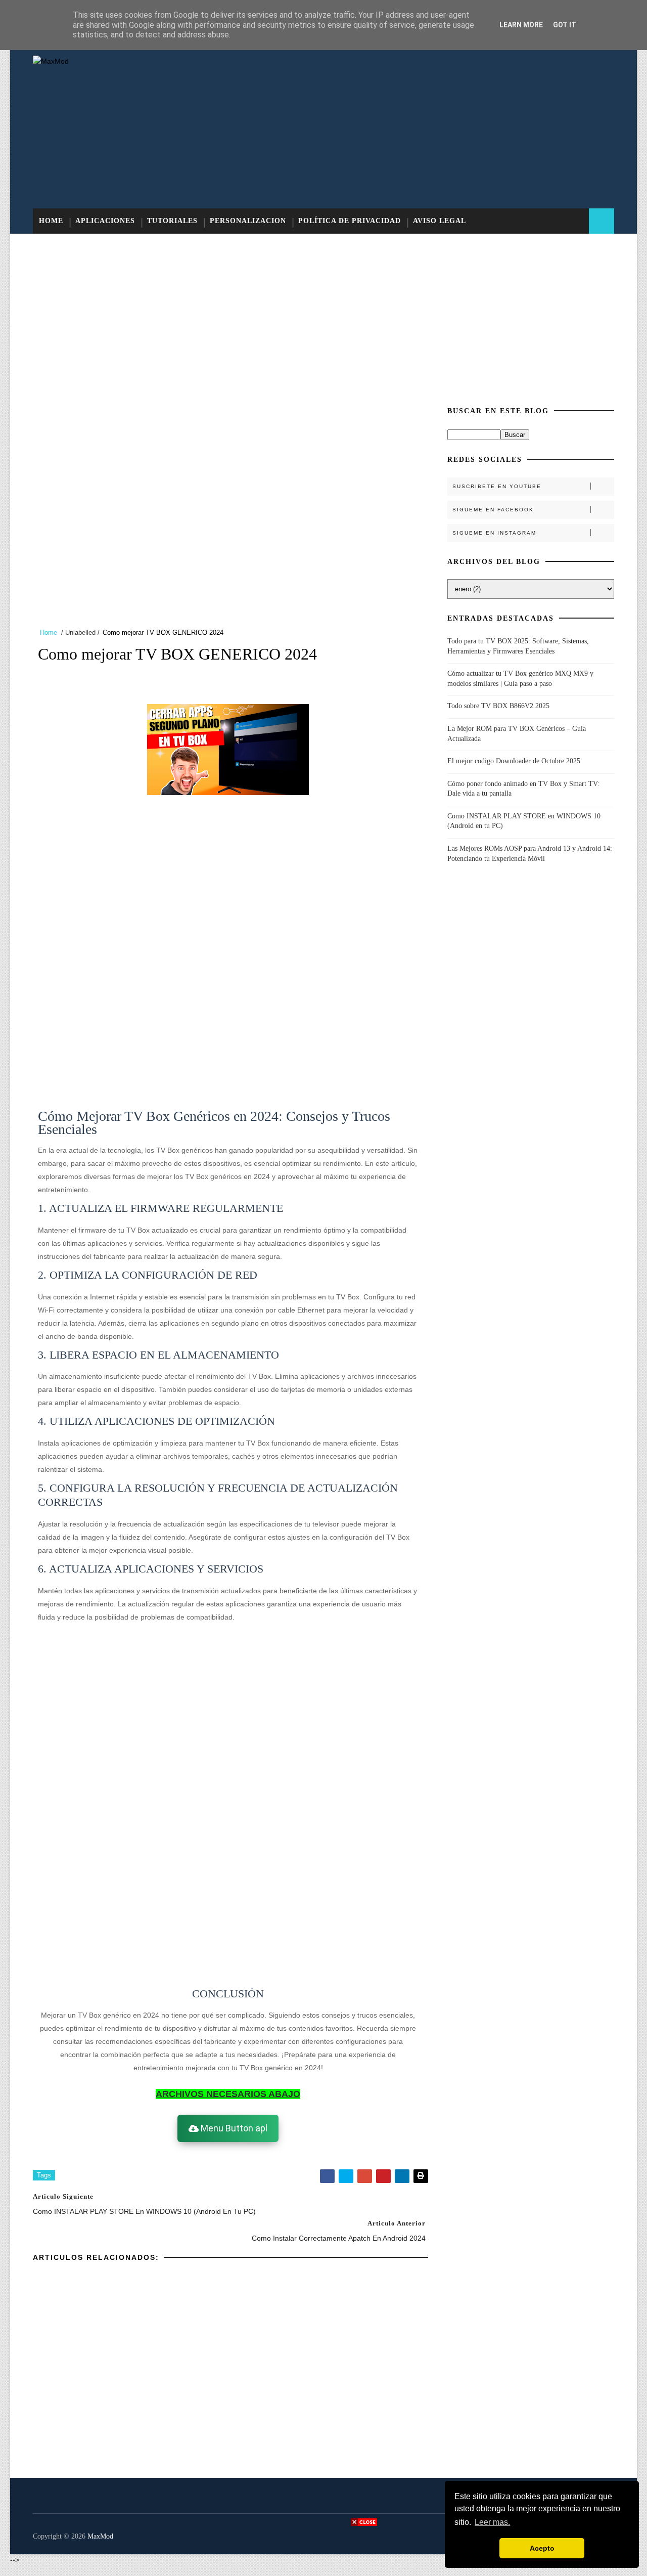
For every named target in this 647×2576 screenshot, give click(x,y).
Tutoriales (172, 221)
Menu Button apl (233, 2128)
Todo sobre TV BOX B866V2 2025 (498, 706)
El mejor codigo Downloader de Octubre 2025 (514, 761)
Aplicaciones (105, 221)
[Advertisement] (430, 127)
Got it (565, 25)
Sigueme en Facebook (493, 510)
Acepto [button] (542, 2548)
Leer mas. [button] (492, 2522)
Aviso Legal (440, 221)
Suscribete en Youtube (497, 486)
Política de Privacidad (350, 221)
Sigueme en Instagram (494, 533)
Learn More (521, 25)
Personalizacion (248, 221)
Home (51, 221)
